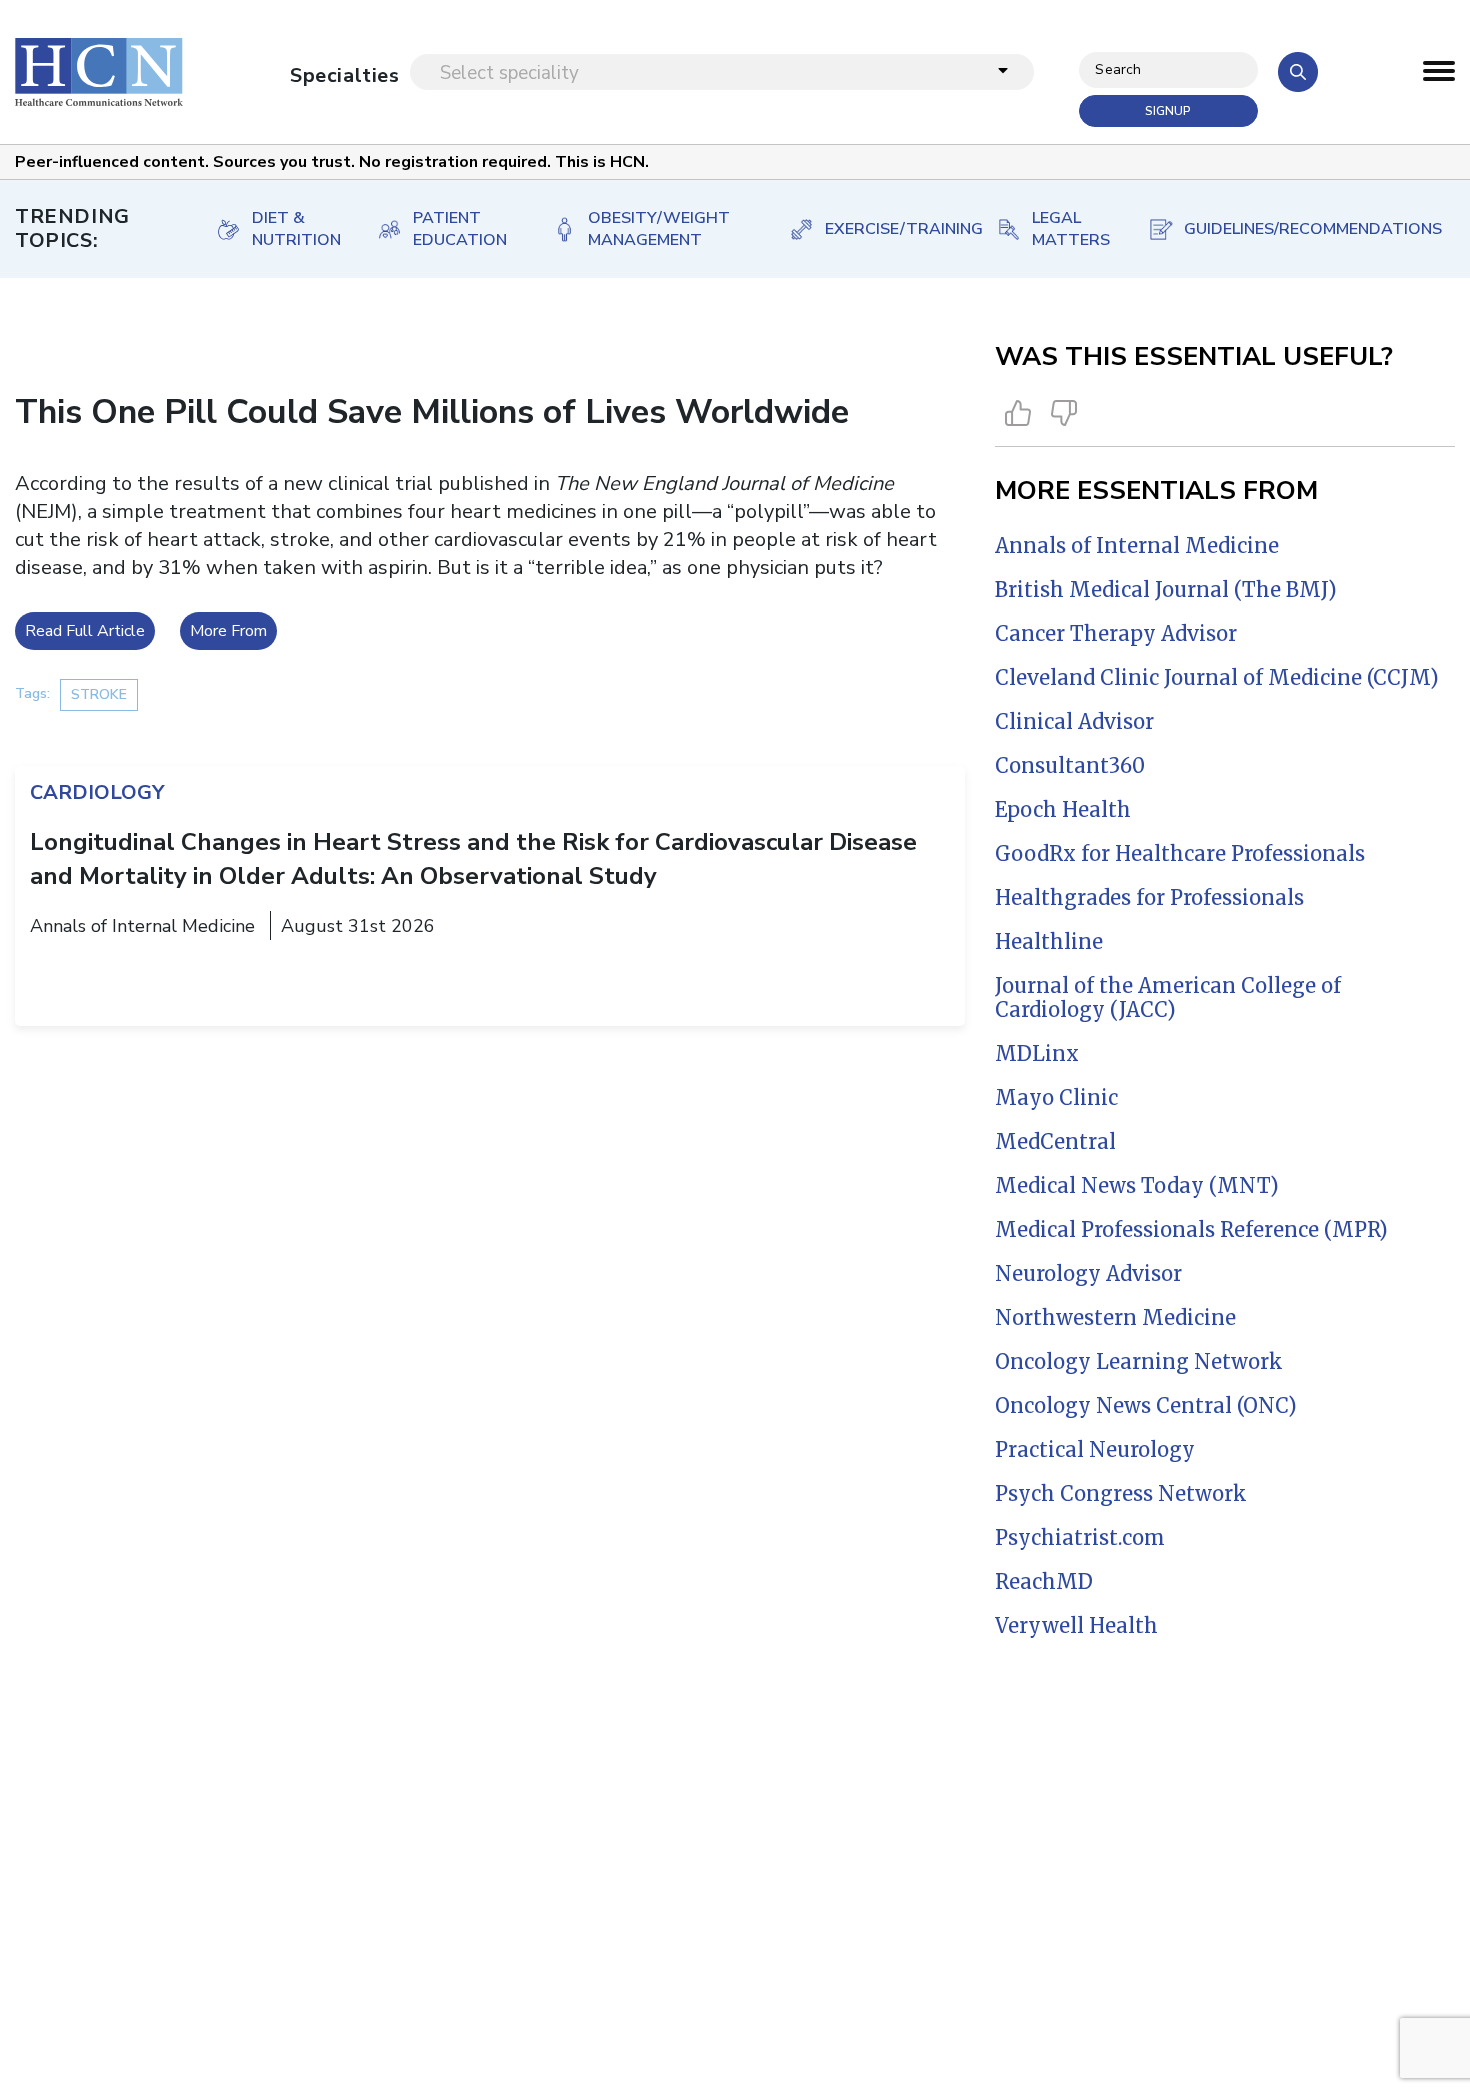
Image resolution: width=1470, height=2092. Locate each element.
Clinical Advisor (1074, 721)
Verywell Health (1076, 1625)
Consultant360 (1070, 765)
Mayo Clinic (1056, 1097)
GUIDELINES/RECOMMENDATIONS (1299, 229)
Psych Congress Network (1121, 1493)
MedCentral (1055, 1141)
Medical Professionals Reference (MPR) (1191, 1229)
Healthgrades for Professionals (1149, 897)
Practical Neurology (1095, 1449)
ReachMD (1044, 1581)
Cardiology (97, 792)
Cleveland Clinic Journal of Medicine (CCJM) (1217, 677)
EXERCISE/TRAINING (890, 229)
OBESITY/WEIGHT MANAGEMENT (659, 229)
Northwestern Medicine (1115, 1317)
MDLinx (1037, 1053)
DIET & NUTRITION (294, 229)
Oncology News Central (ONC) (1146, 1405)
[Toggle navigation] (1439, 76)
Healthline (1049, 941)
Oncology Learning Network (1139, 1361)
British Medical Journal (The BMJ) (1166, 589)
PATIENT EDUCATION (460, 229)
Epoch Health (1063, 809)
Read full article (85, 631)
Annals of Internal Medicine (1137, 545)
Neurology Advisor (1088, 1273)
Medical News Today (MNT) (1137, 1185)
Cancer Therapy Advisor (1116, 633)
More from (228, 631)
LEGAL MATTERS (1069, 229)
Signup (1168, 111)
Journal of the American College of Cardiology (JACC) (1168, 997)
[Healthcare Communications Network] (99, 72)
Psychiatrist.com (1080, 1537)
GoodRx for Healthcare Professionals (1180, 853)
